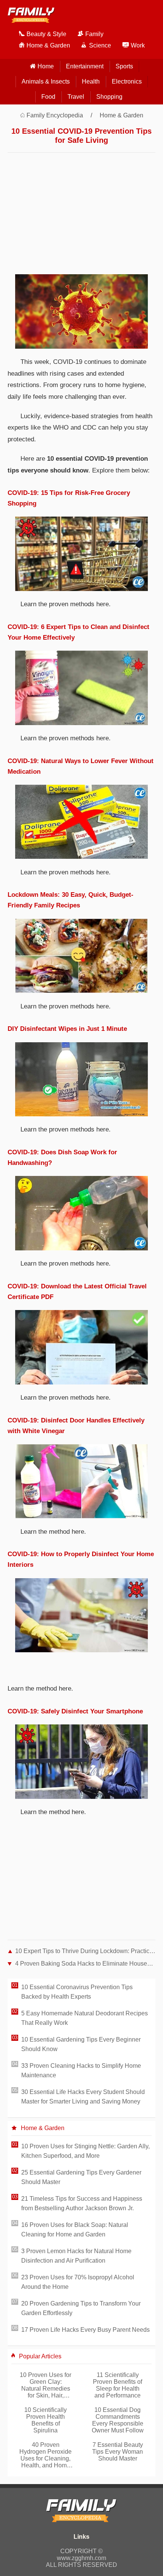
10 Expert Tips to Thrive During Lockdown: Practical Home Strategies (85, 1951)
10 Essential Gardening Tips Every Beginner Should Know (81, 2044)
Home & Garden (121, 115)
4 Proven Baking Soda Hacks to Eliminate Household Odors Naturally (85, 1964)
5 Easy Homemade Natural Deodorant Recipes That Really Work (85, 2018)
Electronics (127, 81)
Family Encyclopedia (55, 115)
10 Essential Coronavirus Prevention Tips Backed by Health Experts (77, 1992)
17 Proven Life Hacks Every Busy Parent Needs (85, 2330)
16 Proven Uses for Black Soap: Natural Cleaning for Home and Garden (75, 2230)
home (46, 66)
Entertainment (85, 66)
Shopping (109, 97)
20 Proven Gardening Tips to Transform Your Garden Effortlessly (81, 2308)
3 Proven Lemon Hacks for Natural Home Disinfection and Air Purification (76, 2256)
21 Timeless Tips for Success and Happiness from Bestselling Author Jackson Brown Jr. (82, 2203)
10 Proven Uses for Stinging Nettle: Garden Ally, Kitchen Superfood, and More (85, 2151)
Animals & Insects (46, 81)
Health (91, 81)
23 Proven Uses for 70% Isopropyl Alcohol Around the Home (78, 2282)
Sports (124, 66)
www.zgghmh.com (81, 2558)
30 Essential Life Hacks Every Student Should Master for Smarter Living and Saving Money (83, 2097)
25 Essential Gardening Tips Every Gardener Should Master (81, 2177)
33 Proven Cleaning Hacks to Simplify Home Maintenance (81, 2070)
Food (48, 97)
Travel (76, 97)
